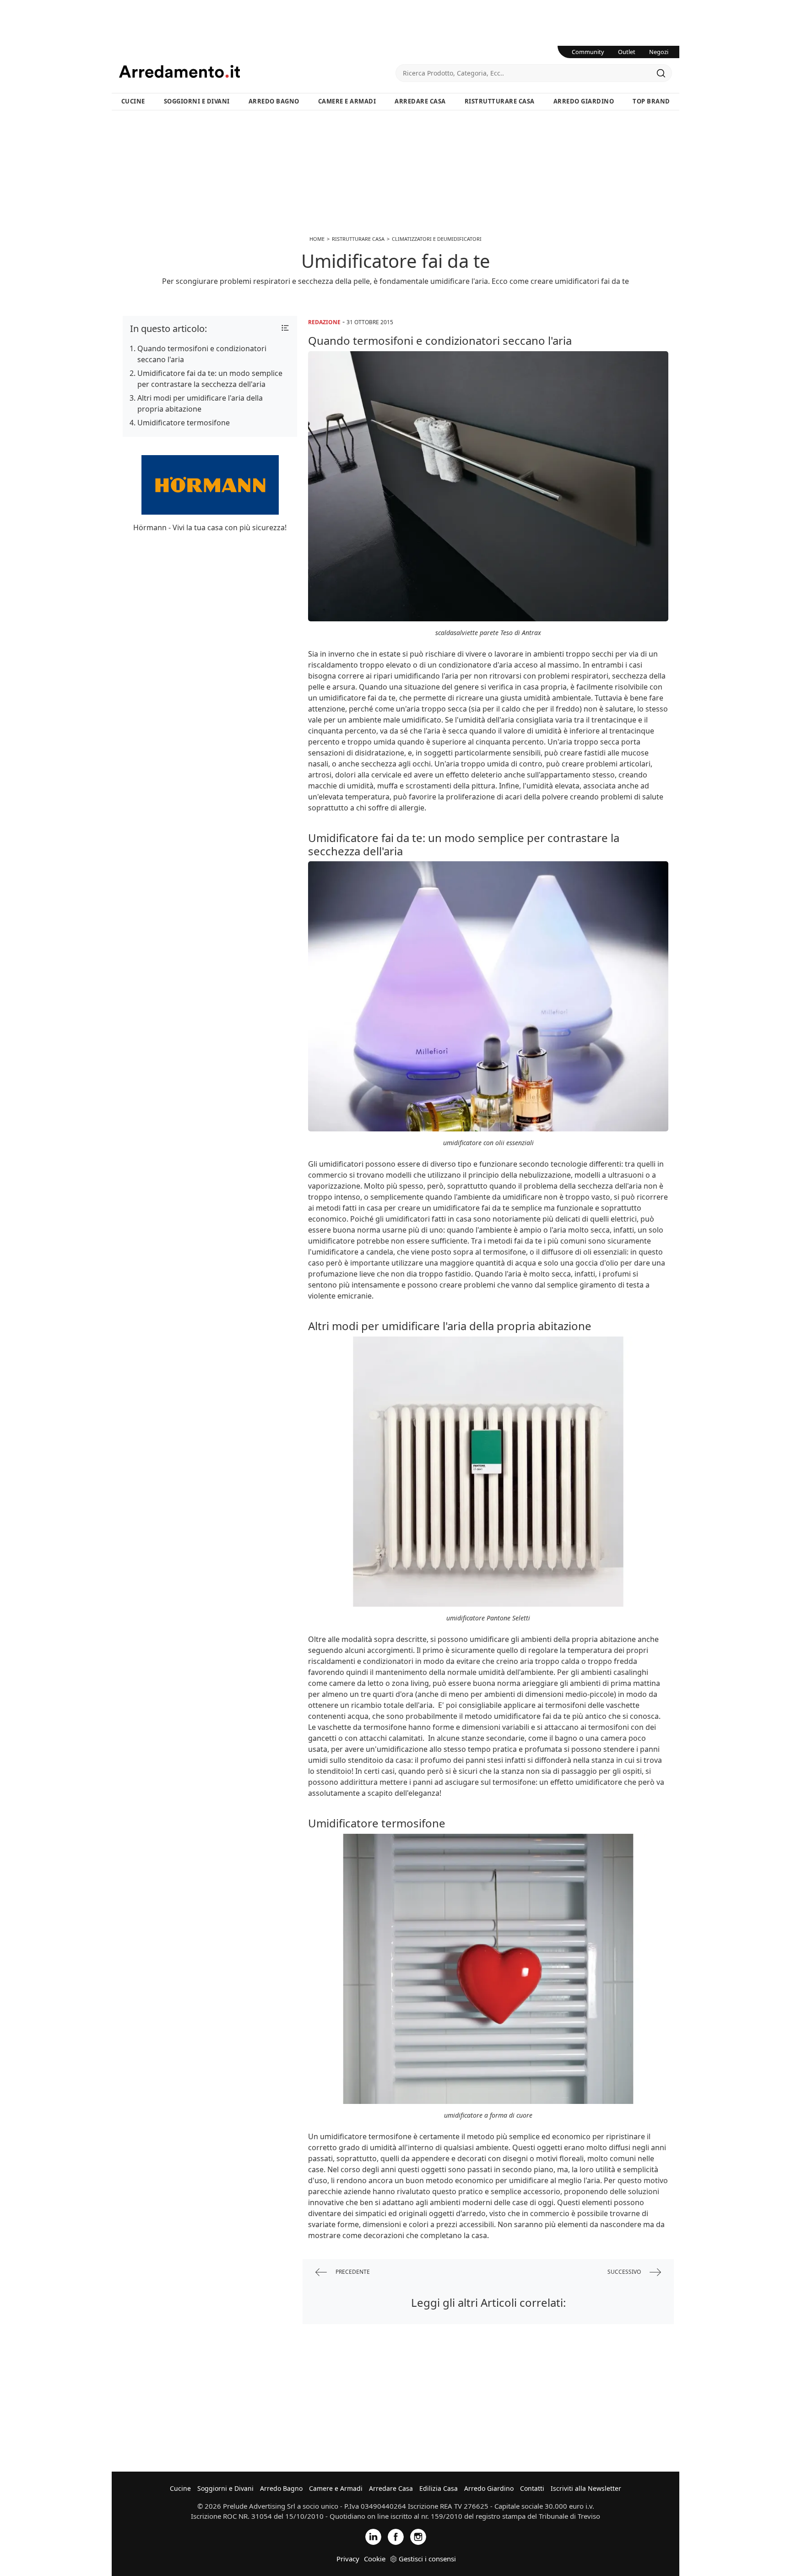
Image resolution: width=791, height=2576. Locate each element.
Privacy (348, 2559)
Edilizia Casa (439, 2488)
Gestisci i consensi (427, 2559)
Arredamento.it (257, 71)
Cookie (375, 2559)
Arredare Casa (420, 101)
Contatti (532, 2488)
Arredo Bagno (274, 101)
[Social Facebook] (396, 2536)
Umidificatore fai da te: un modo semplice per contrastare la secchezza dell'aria (210, 379)
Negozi (659, 52)
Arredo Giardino (584, 101)
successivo (625, 2272)
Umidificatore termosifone (184, 423)
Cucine (133, 101)
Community (588, 52)
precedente (352, 2272)
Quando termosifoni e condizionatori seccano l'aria (202, 354)
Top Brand (651, 101)
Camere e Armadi (347, 101)
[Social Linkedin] (373, 2536)
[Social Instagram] (418, 2536)
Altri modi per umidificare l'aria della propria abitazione (200, 403)
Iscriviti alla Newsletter (586, 2488)
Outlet (627, 52)
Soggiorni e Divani (197, 101)
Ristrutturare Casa (500, 101)
